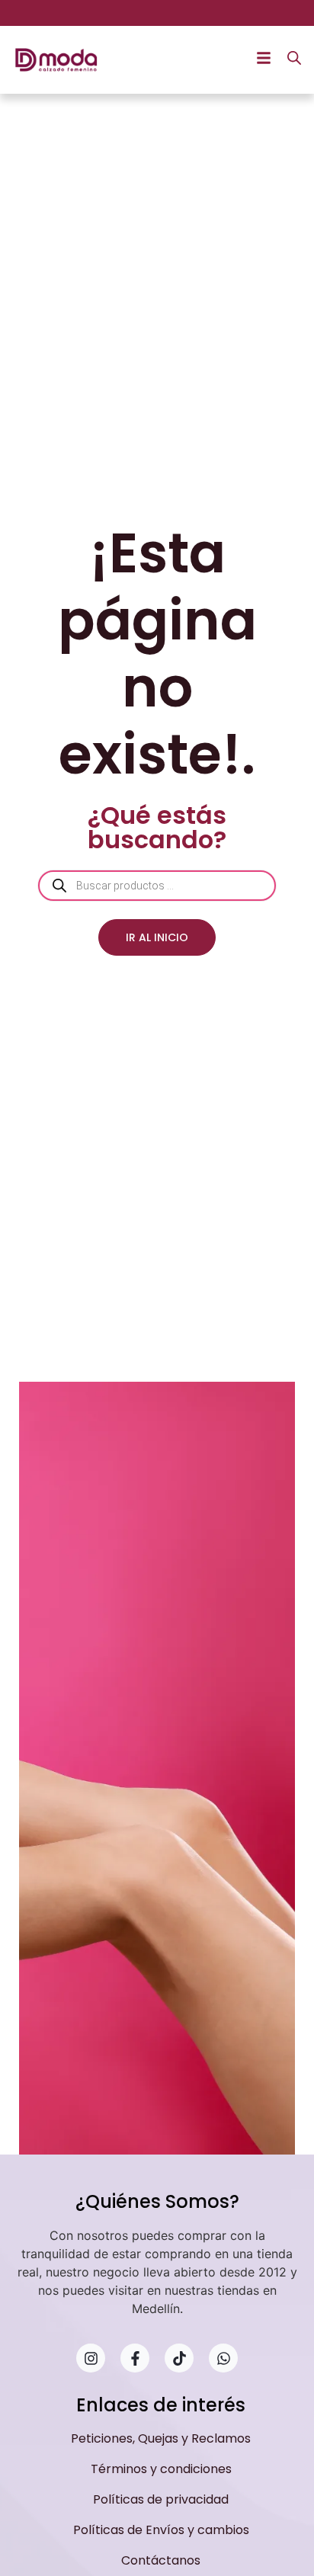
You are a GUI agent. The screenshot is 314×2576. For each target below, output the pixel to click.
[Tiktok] (179, 2358)
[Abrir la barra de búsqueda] (294, 58)
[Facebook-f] (135, 2358)
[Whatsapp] (223, 2358)
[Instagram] (91, 2358)
